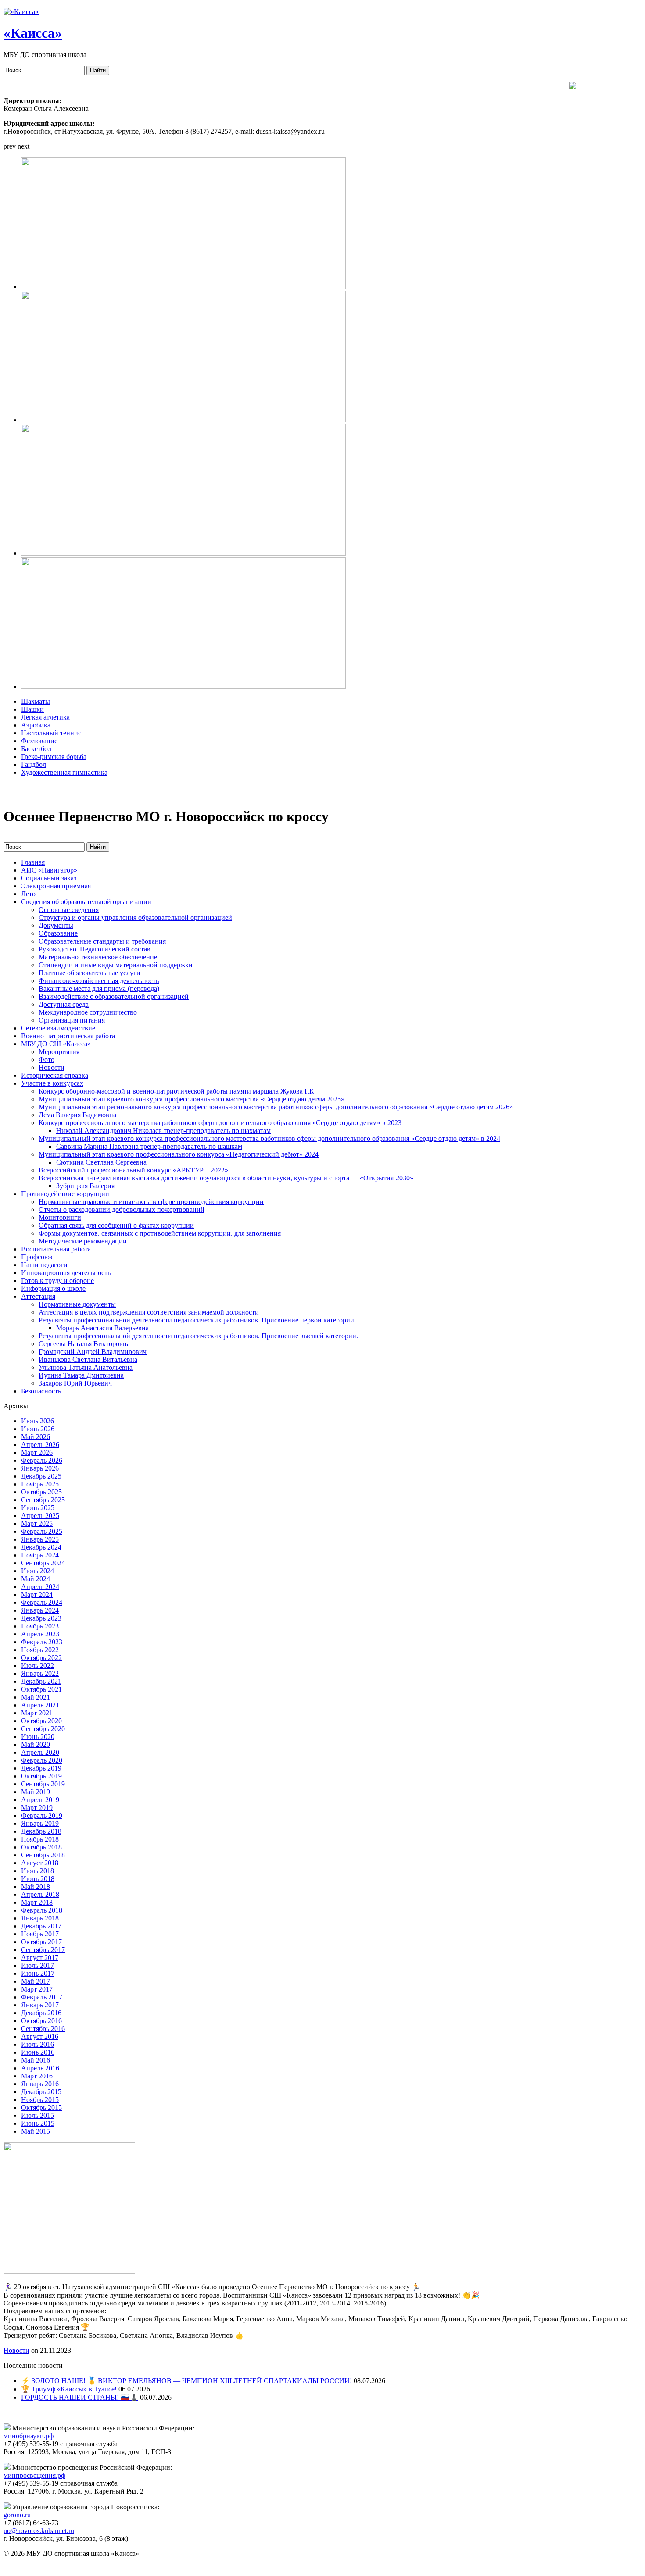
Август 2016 (40, 2036)
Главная (33, 862)
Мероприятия (59, 1052)
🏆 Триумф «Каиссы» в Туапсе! (69, 2389)
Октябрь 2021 (41, 1689)
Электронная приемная (56, 886)
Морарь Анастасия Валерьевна (102, 1328)
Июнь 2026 (38, 1429)
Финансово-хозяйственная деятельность (99, 981)
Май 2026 (36, 1437)
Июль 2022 (38, 1666)
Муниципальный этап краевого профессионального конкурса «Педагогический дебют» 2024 (179, 1154)
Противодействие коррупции (65, 1194)
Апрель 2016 (40, 2068)
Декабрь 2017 (41, 1926)
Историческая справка (55, 1075)
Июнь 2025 (38, 1508)
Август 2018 (40, 1863)
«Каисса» (33, 33)
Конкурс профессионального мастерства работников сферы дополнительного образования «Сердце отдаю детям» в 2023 (220, 1123)
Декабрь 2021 (41, 1681)
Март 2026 (37, 1452)
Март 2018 (37, 1902)
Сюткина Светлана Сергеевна (101, 1162)
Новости (52, 1067)
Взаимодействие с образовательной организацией (114, 996)
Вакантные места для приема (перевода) (99, 989)
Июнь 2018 (38, 1879)
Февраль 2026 (42, 1460)
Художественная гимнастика (64, 772)
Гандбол (34, 764)
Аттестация (38, 1296)
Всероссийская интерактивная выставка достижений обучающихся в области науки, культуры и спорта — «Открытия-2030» (226, 1178)
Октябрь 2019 (41, 1776)
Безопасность (41, 1391)
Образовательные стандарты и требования (102, 941)
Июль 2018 (38, 1871)
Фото (47, 1060)
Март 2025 (37, 1523)
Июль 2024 (38, 1571)
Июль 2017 (38, 1965)
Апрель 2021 (40, 1705)
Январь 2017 (40, 2005)
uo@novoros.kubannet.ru (39, 2531)
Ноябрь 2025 (40, 1484)
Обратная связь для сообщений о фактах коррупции (116, 1225)
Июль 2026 (38, 1421)
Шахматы (36, 701)
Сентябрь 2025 (43, 1500)
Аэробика (36, 725)
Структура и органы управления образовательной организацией (135, 917)
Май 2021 (36, 1697)
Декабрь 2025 (41, 1476)
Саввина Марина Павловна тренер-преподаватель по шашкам (149, 1146)
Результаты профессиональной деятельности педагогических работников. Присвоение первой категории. (197, 1320)
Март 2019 (37, 1808)
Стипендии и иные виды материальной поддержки (116, 965)
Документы (56, 925)
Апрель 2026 (40, 1445)
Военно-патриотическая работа (68, 1036)
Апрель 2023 (40, 1634)
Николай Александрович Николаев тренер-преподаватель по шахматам (163, 1131)
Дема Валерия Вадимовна (77, 1115)
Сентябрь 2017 (43, 1950)
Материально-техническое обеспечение (98, 957)
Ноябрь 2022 (40, 1650)
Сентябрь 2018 (43, 1855)
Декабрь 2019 (41, 1768)
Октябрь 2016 (41, 2021)
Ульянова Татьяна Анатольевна (86, 1367)
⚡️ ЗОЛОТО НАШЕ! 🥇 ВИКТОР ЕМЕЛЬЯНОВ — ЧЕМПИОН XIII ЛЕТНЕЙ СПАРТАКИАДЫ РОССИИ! (186, 2381)
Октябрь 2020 (41, 1721)
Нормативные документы (77, 1304)
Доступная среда (64, 1004)
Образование (58, 933)
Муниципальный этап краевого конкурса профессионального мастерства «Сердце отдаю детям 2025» (192, 1099)
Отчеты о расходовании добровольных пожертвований (122, 1210)
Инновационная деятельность (66, 1273)
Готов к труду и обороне (57, 1281)
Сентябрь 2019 (43, 1784)
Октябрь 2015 (41, 2107)
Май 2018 (36, 1887)
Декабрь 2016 (41, 2013)
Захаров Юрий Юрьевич (75, 1383)
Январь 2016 (40, 2084)
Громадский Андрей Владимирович (93, 1352)
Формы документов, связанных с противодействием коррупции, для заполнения (160, 1233)
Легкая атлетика (45, 717)
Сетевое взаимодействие (58, 1028)
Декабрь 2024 (41, 1547)
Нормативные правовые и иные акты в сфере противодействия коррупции (151, 1202)
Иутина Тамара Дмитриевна (81, 1375)
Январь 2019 (40, 1823)
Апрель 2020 (40, 1752)
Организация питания (72, 1020)
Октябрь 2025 (41, 1492)
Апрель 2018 (40, 1894)
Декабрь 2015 (41, 2092)
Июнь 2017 (38, 1973)
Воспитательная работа (56, 1249)
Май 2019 (36, 1792)
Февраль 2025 (42, 1531)
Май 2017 (36, 1981)
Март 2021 (37, 1713)
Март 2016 (37, 2076)
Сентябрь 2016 (43, 2029)
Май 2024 (36, 1579)
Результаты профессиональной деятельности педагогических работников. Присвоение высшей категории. (198, 1336)
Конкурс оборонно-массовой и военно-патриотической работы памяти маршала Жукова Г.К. (177, 1091)
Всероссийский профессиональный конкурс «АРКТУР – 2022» (133, 1170)
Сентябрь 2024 (43, 1563)
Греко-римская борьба (54, 757)
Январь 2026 (40, 1468)
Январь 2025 (40, 1539)
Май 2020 (36, 1744)
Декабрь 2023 (41, 1618)
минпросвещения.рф (34, 2475)
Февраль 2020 (42, 1760)
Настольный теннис (51, 733)
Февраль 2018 (42, 1910)
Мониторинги (60, 1217)
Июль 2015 (38, 2115)
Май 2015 (36, 2131)
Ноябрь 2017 (40, 1934)
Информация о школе (53, 1288)
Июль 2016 (38, 2044)
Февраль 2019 (42, 1815)
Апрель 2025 (40, 1516)
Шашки (32, 709)
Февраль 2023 (42, 1642)
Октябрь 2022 (41, 1658)
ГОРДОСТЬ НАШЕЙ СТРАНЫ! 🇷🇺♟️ (80, 2397)
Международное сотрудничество (88, 1012)
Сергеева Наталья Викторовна (84, 1344)
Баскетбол (36, 749)
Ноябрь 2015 (40, 2100)
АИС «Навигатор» (49, 870)
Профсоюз (37, 1257)
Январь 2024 (40, 1610)
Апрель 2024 (40, 1587)
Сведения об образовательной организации (86, 902)
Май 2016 (36, 2060)
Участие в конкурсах (52, 1083)
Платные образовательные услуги (90, 973)
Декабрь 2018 (41, 1831)
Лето (28, 894)
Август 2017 (40, 1958)
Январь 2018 (40, 1918)
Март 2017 (37, 1989)
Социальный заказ (49, 878)
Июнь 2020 (38, 1737)
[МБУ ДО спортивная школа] (21, 12)
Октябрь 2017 (41, 1942)
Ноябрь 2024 (40, 1555)
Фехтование (39, 741)
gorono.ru (17, 2515)
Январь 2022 (40, 1673)
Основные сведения (69, 910)
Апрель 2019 (40, 1800)
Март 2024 (37, 1594)
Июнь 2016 (38, 2052)
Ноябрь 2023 (40, 1626)
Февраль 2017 (42, 1997)
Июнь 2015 (38, 2123)
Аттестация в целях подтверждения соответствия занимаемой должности (149, 1312)
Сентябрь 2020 (43, 1729)
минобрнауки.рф (29, 2436)
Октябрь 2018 (41, 1847)
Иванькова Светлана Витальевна (88, 1359)
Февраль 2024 (42, 1602)
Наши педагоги (44, 1265)
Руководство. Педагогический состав (95, 949)
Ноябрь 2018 (40, 1839)
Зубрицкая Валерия (85, 1186)
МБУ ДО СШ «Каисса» (56, 1044)
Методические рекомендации (83, 1241)
